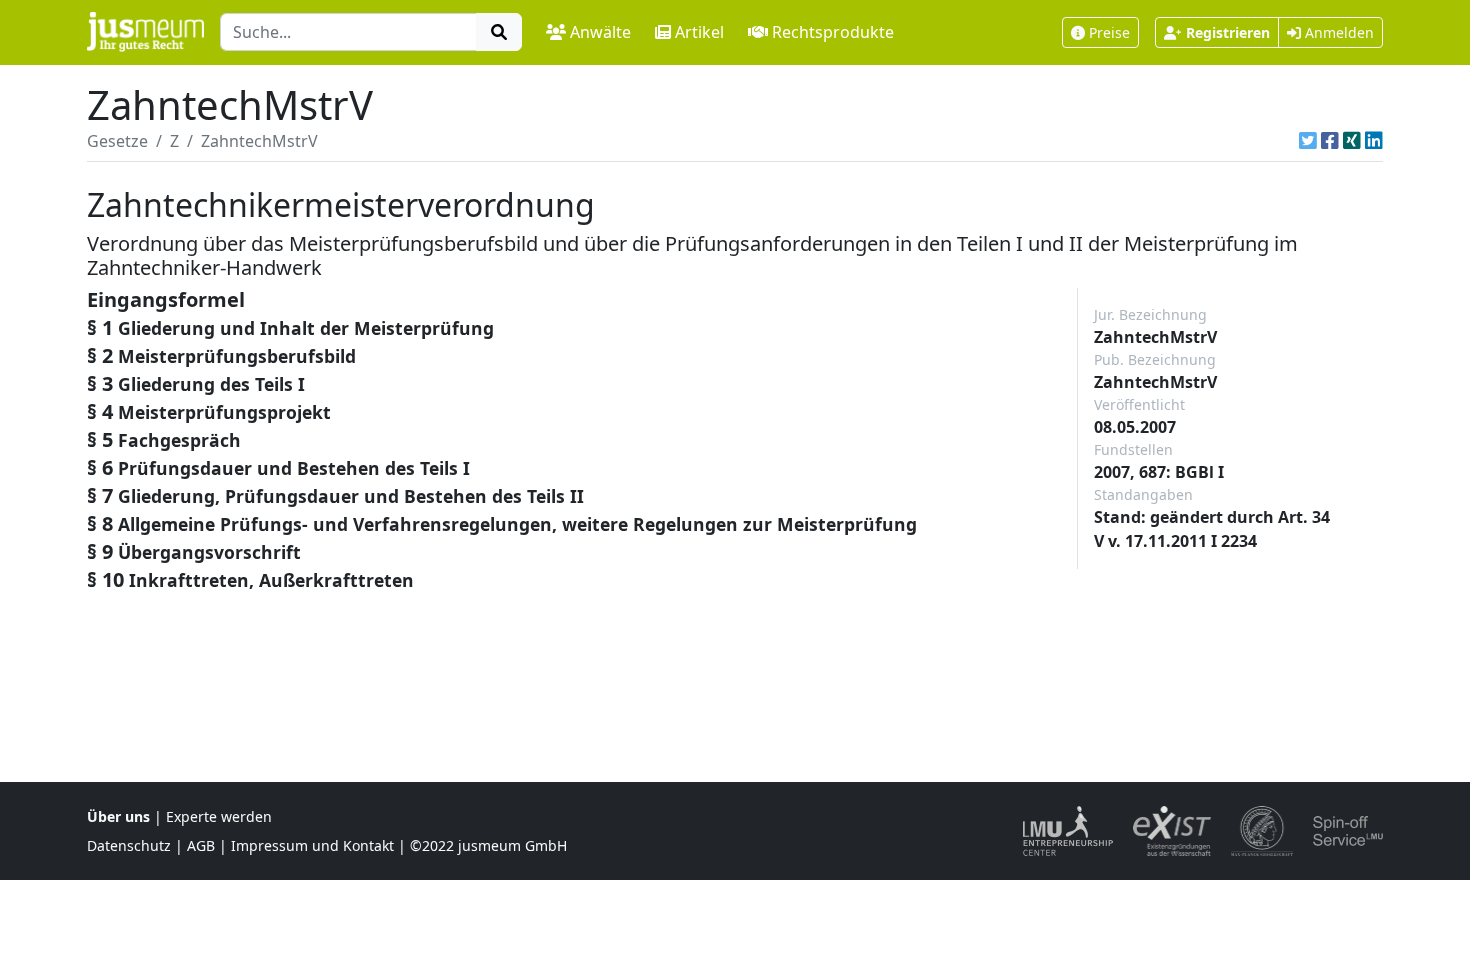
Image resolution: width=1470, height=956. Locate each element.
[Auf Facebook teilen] (1330, 141)
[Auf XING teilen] (1352, 141)
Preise (1109, 32)
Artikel (699, 32)
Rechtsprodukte (833, 32)
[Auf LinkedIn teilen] (1374, 141)
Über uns (118, 816)
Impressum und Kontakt (312, 845)
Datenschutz (129, 845)
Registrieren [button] (1228, 32)
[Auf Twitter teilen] (1308, 141)
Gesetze (117, 141)
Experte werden (219, 816)
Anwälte (600, 32)
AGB (201, 845)
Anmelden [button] (1337, 32)
